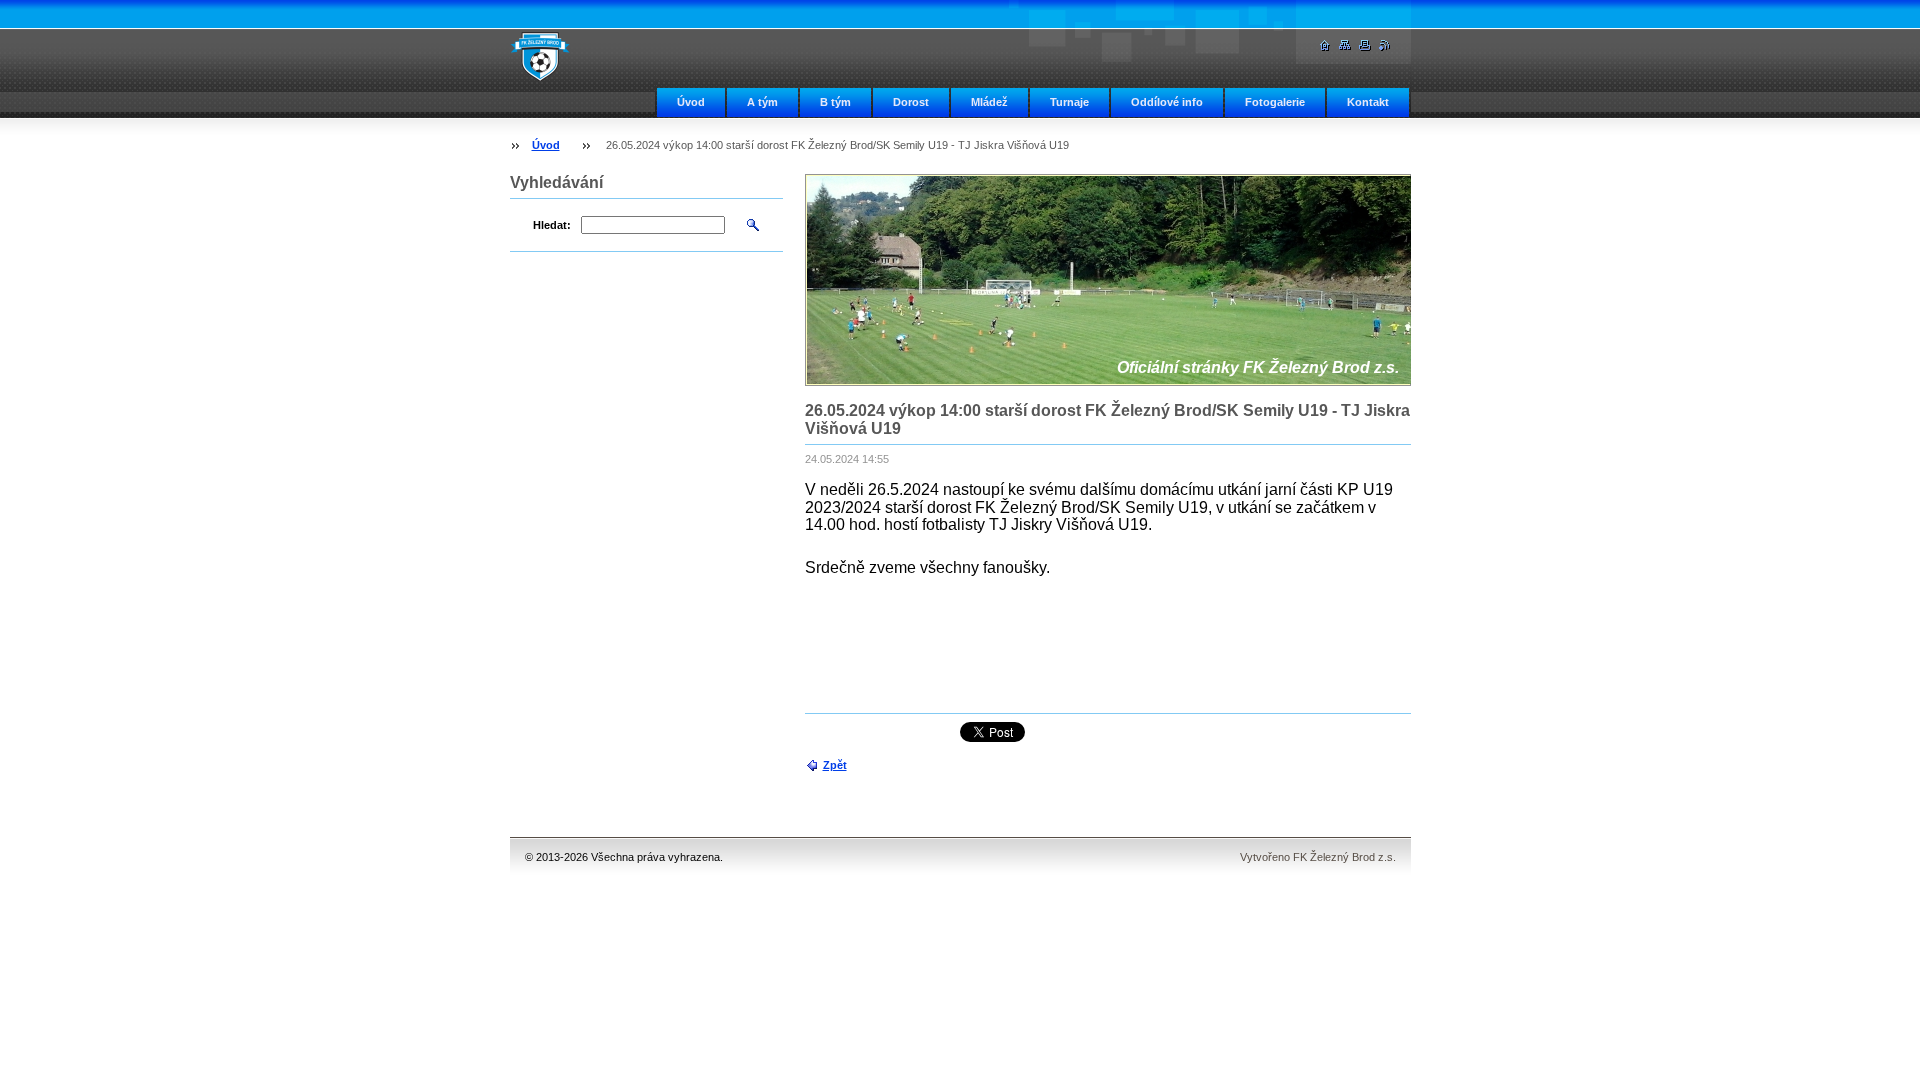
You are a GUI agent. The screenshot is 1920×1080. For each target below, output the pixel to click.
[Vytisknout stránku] (1365, 45)
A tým (762, 102)
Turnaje (1069, 102)
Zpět (835, 765)
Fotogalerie (1275, 102)
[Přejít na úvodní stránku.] (540, 56)
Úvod (691, 102)
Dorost (911, 102)
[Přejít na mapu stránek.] (1345, 45)
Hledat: (552, 225)
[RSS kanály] (1385, 45)
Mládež (989, 102)
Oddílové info (1167, 102)
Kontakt (1368, 102)
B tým (835, 102)
